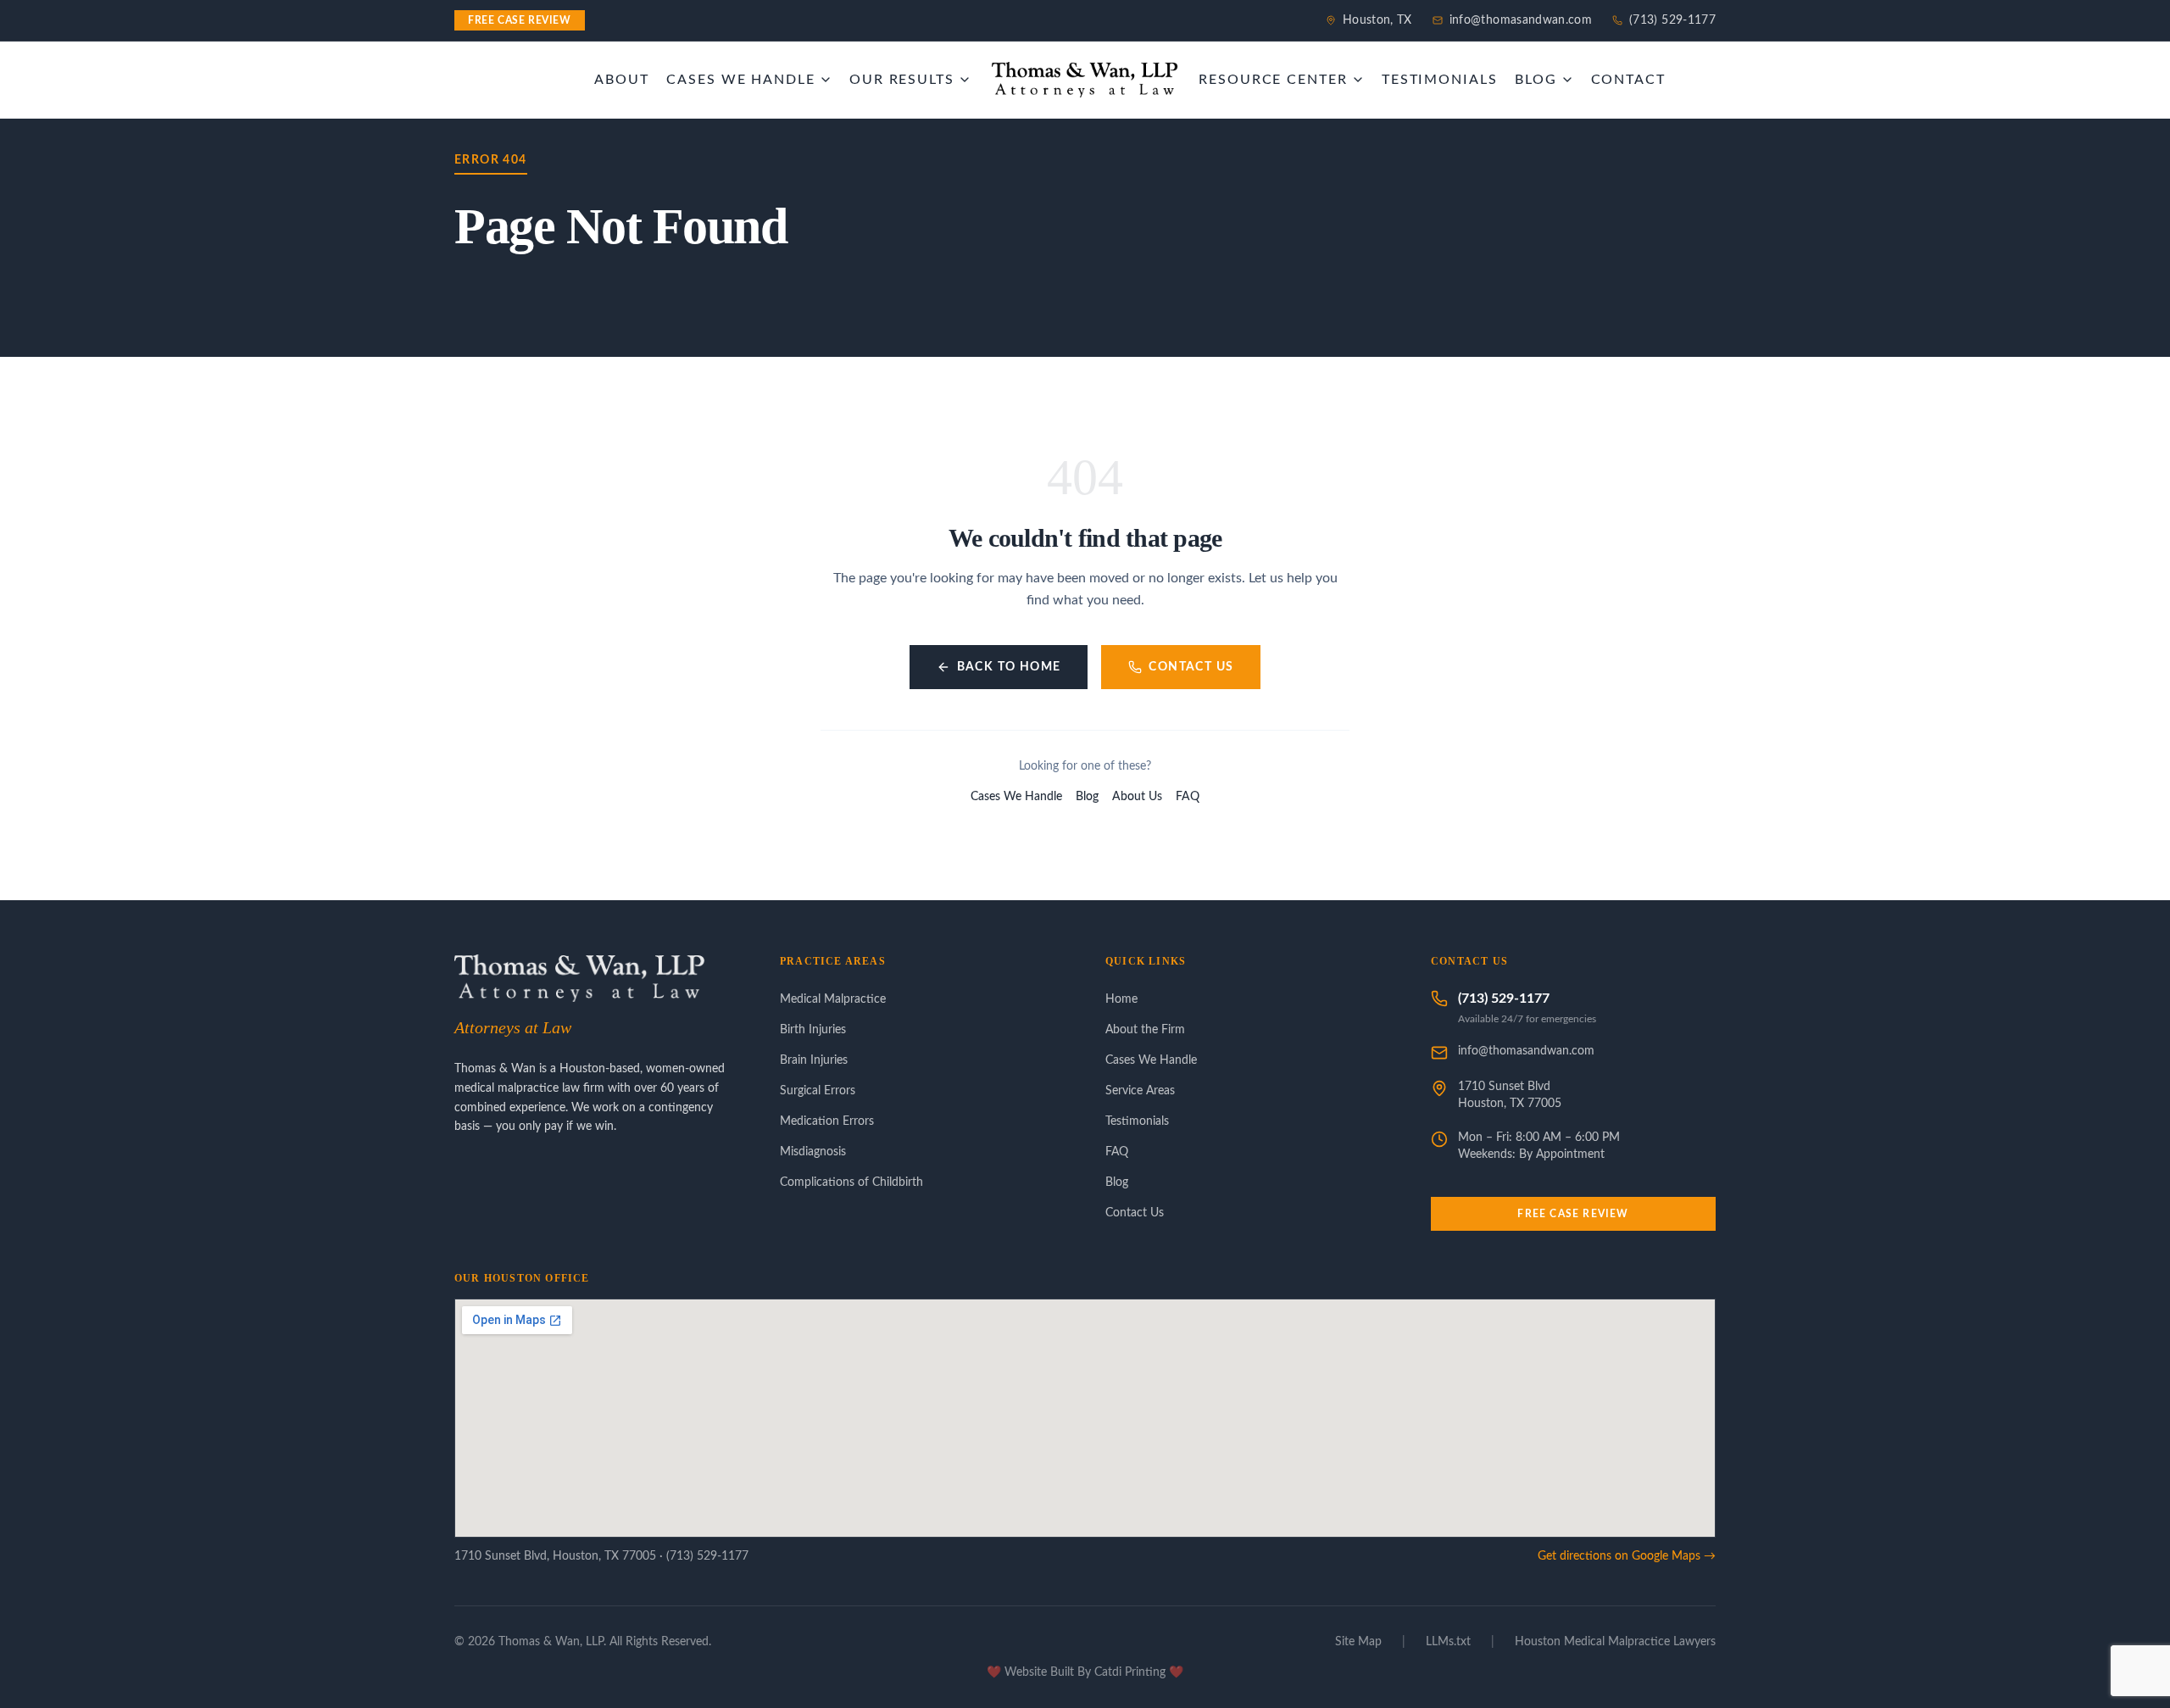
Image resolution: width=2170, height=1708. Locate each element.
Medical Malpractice (833, 999)
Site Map (1358, 1642)
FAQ (1188, 797)
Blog (1087, 797)
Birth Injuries (813, 1030)
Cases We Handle (1016, 797)
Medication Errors (827, 1121)
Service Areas (1140, 1091)
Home (1121, 999)
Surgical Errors (818, 1091)
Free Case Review (1573, 1214)
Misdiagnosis (813, 1152)
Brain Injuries (814, 1060)
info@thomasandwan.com (1521, 20)
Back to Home (1009, 667)
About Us (1137, 797)
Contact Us (1191, 667)
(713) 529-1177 (1672, 20)
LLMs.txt (1448, 1642)
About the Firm (1145, 1030)
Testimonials (1137, 1121)
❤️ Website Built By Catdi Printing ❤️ (1085, 1672)
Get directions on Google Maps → (1627, 1556)
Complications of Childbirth (851, 1182)
